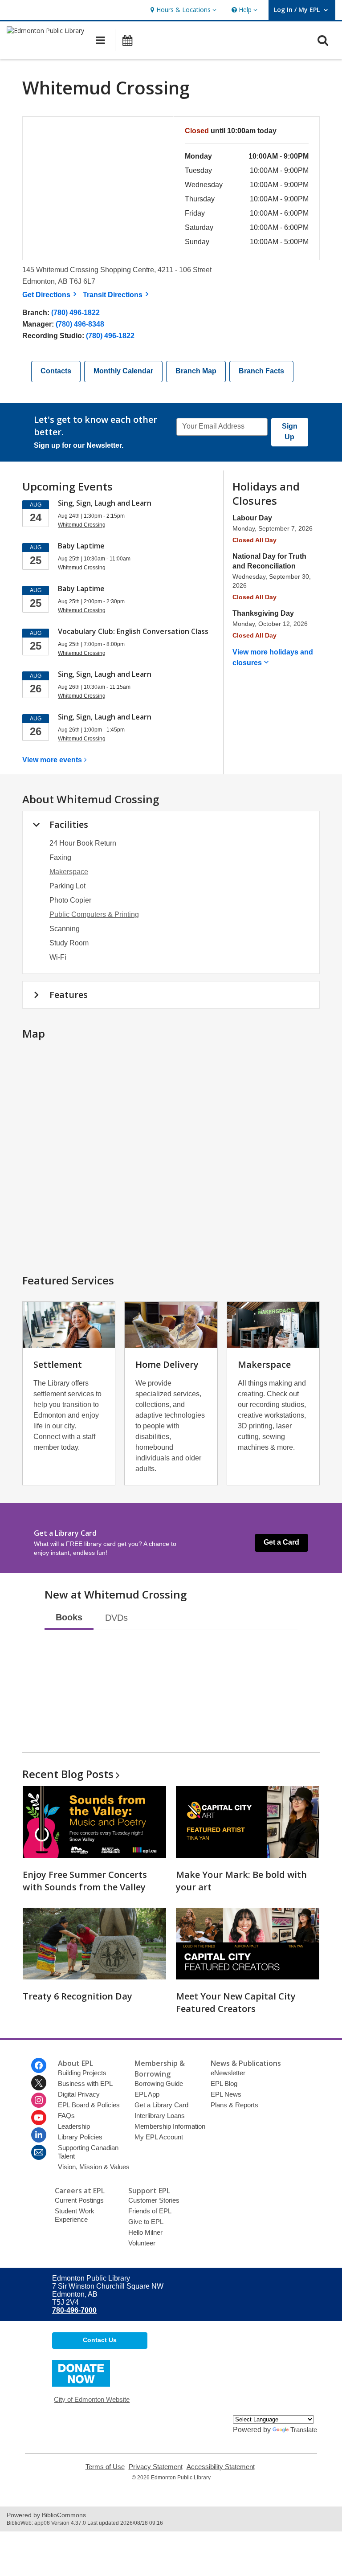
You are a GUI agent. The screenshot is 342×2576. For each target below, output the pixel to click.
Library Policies (80, 2137)
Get (51, 295)
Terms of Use (105, 2467)
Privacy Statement (156, 2467)
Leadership (74, 2126)
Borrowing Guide (159, 2083)
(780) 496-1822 (75, 313)
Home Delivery (167, 1364)
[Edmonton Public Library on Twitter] (39, 2083)
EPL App (147, 2094)
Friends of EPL (150, 2211)
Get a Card (281, 1542)
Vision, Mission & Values (94, 2167)
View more (52, 760)
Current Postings (79, 2200)
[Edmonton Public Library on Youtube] (39, 2118)
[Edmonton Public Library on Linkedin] (39, 2135)
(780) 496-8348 (80, 324)
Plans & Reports (234, 2105)
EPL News (226, 2094)
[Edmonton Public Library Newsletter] (39, 2152)
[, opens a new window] (81, 2384)
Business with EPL (85, 2083)
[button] (182, 10)
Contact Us (100, 2340)
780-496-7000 (74, 2310)
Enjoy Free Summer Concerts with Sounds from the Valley (85, 1881)
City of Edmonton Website (92, 2399)
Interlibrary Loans (160, 2116)
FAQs (66, 2116)
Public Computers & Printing (94, 914)
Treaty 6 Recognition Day (77, 1996)
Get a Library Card (161, 2105)
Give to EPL (146, 2222)
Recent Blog (68, 1774)
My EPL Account (159, 2137)
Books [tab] (69, 1617)
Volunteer (142, 2243)
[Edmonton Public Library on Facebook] (39, 2065)
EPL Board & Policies (89, 2105)
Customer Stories (154, 2200)
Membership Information (170, 2126)
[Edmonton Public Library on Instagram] (39, 2100)
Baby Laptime (81, 546)
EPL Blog (224, 2083)
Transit (117, 295)
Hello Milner (145, 2232)
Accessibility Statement (221, 2467)
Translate (304, 2430)
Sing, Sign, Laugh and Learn (105, 503)
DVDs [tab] (116, 1618)
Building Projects (82, 2073)
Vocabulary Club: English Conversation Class (133, 631)
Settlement (58, 1364)
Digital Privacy (79, 2094)
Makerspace (69, 872)
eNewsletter (228, 2073)
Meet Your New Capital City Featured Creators (236, 2002)
